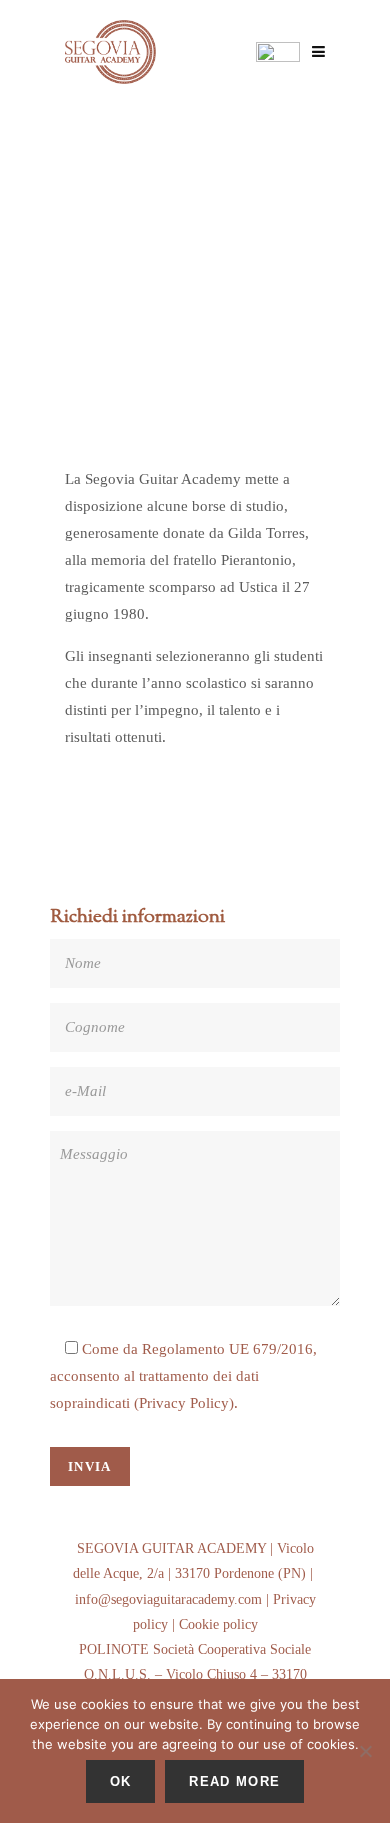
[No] (365, 1751)
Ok (121, 1781)
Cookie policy (218, 1624)
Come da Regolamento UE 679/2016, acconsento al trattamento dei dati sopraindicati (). (183, 1376)
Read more (234, 1781)
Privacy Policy (184, 1403)
